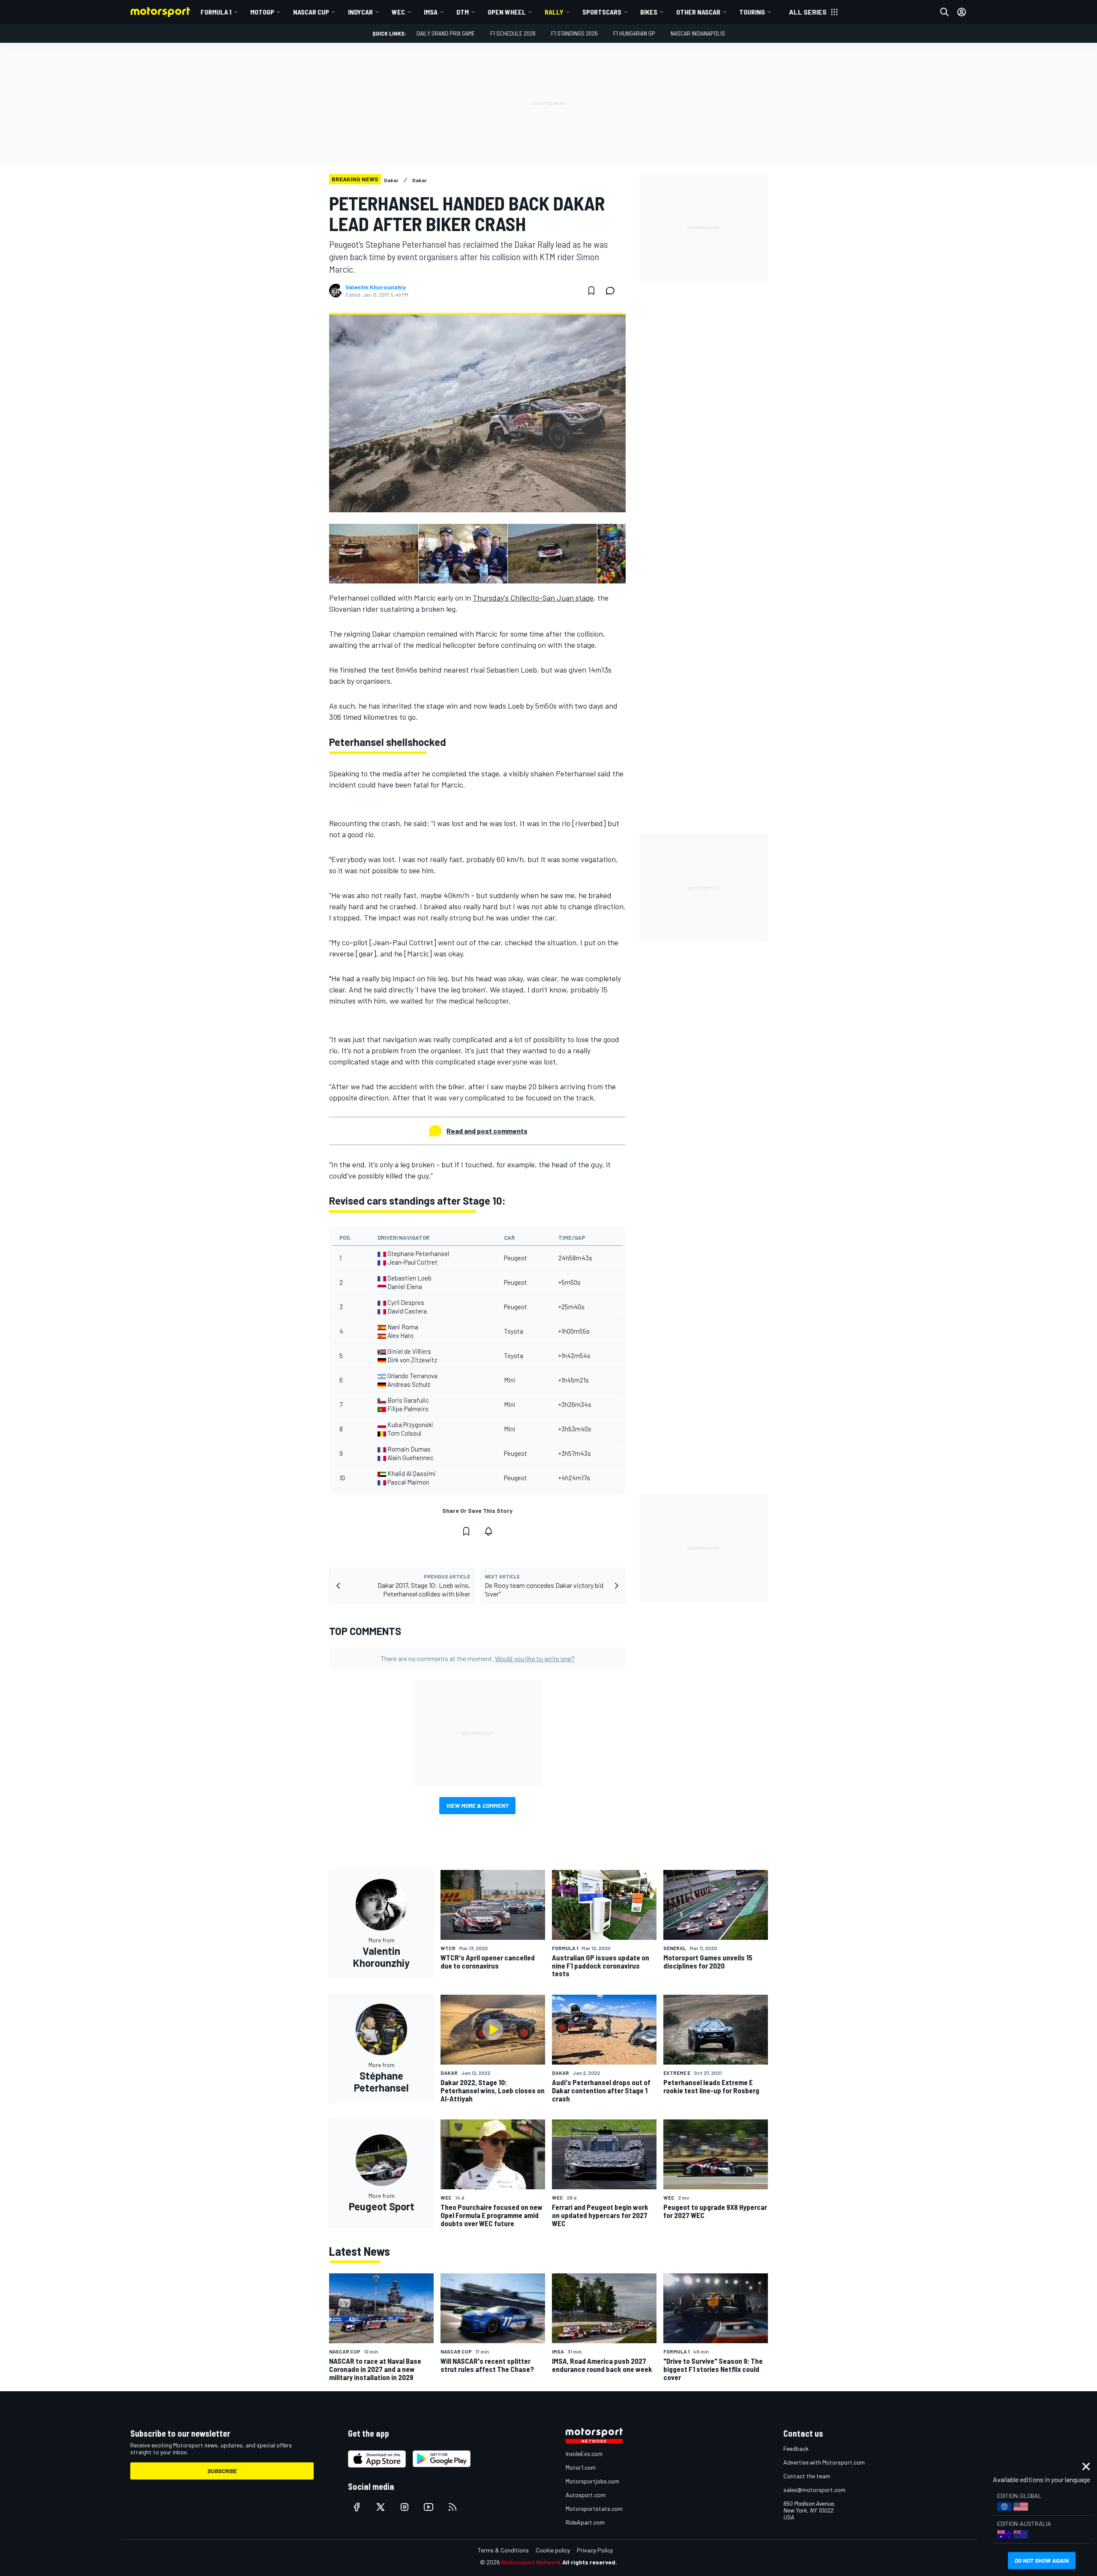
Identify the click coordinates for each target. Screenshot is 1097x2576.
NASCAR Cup (311, 12)
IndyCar (360, 12)
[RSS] (453, 2507)
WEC (398, 12)
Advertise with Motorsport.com (824, 2462)
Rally (554, 12)
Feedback (796, 2448)
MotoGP (262, 12)
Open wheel (507, 12)
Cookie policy (553, 2550)
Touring (752, 12)
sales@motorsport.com (814, 2490)
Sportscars (602, 12)
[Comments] (613, 291)
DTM (463, 12)
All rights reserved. (590, 2562)
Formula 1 (216, 12)
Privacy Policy (595, 2550)
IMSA (431, 12)
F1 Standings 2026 (574, 33)
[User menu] (962, 12)
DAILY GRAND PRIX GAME (446, 33)
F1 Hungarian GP (634, 33)
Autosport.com (586, 2495)
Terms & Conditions (503, 2550)
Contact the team (807, 2476)
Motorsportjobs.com (592, 2481)
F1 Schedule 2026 (513, 33)
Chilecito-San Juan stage (533, 598)
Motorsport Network (531, 2562)
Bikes (649, 12)
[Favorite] (591, 291)
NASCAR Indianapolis (698, 33)
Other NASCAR (698, 12)
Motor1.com (581, 2467)
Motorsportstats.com (594, 2508)
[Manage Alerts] (489, 1531)
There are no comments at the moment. (478, 1658)
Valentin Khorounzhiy (376, 287)
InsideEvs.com (584, 2454)
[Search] (944, 12)
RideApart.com (585, 2522)
